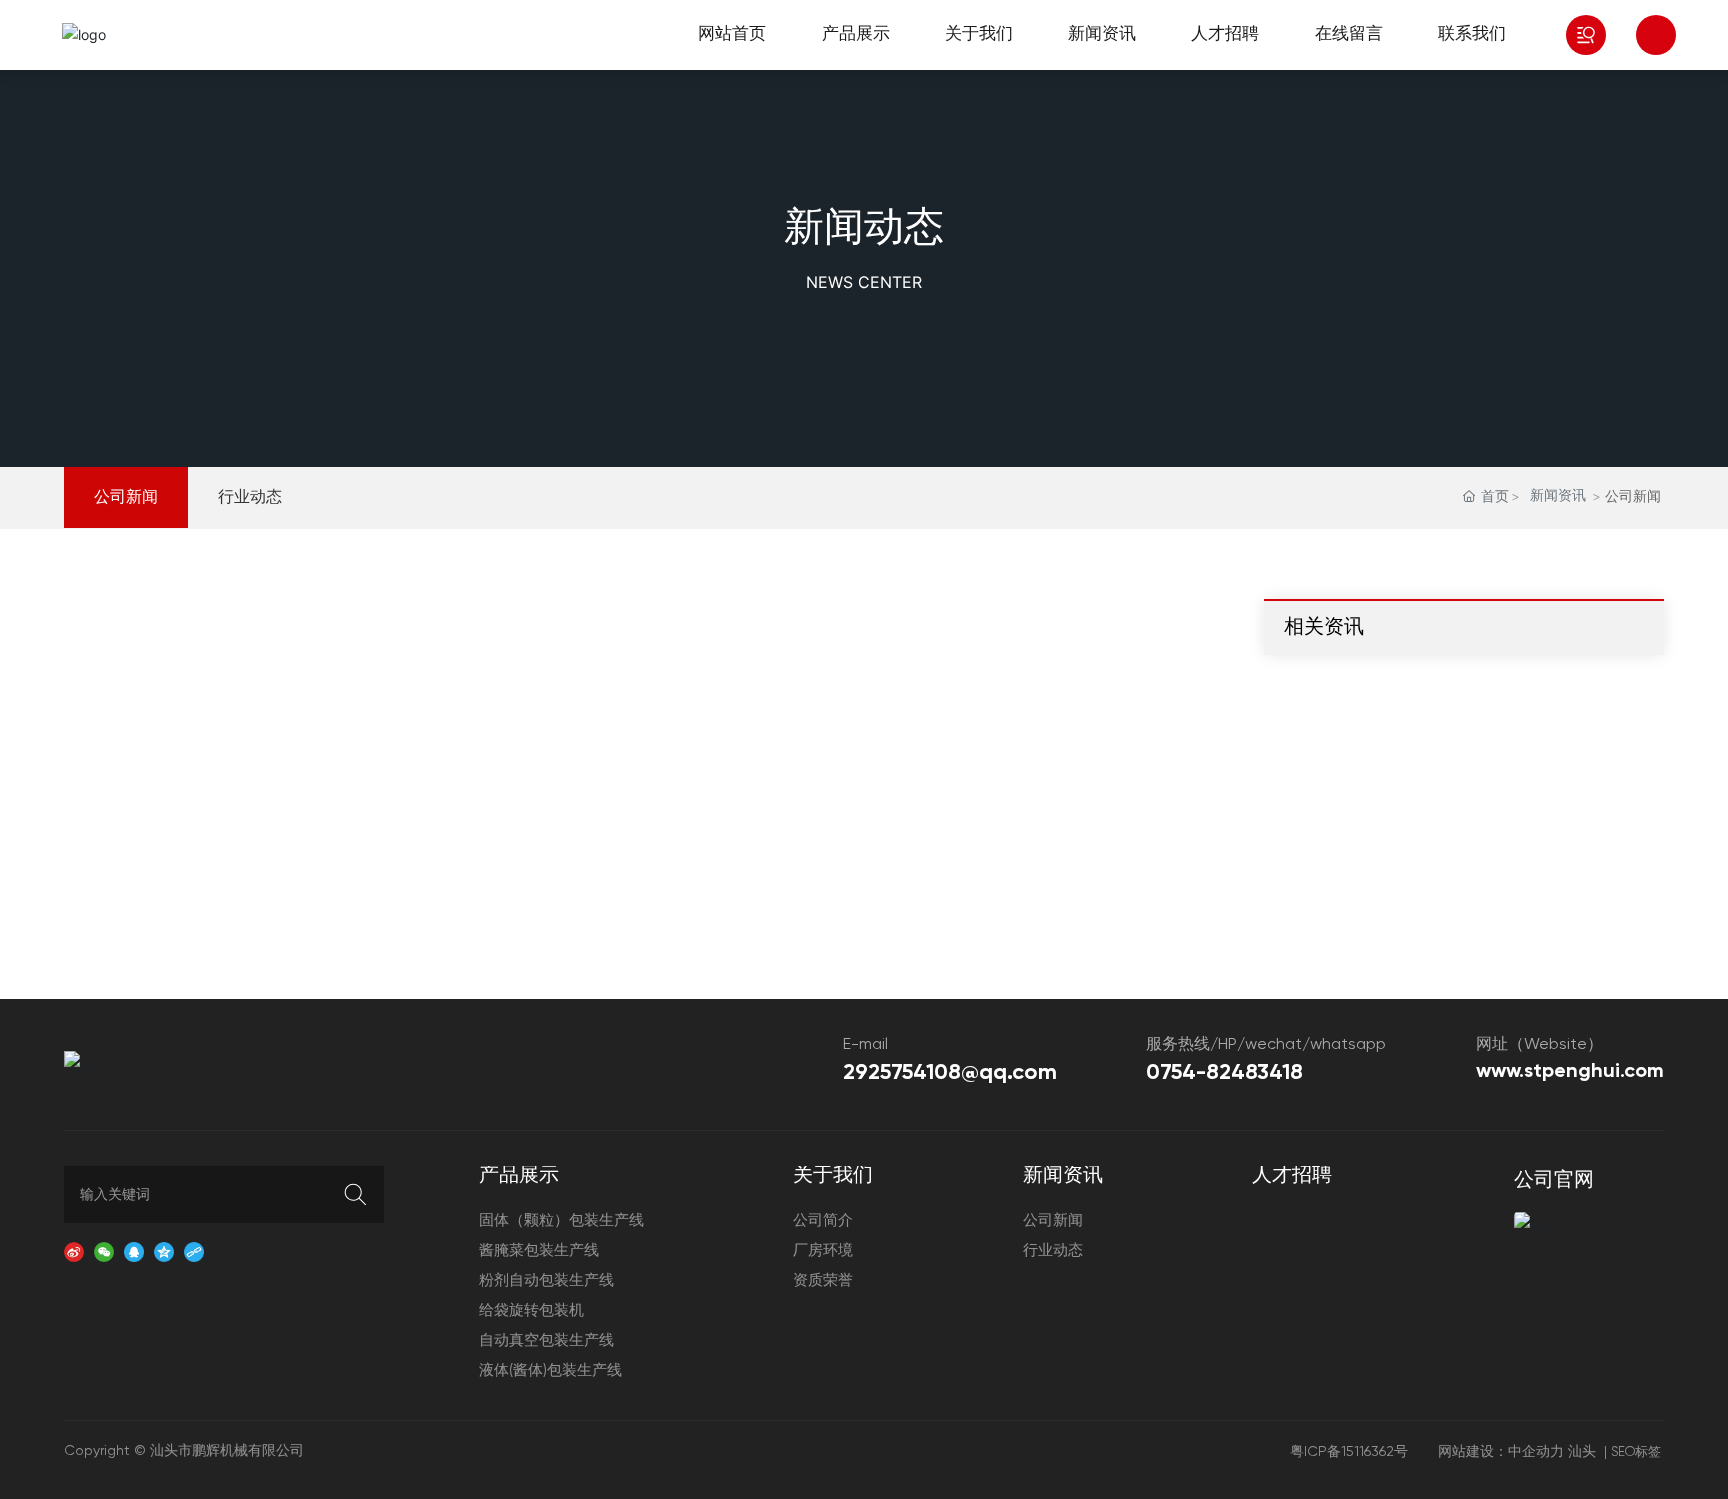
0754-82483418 (1224, 1073)
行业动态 (250, 498)
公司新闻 (126, 498)
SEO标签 (1636, 1452)
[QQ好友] (134, 1250)
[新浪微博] (74, 1250)
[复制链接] (194, 1250)
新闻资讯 (1558, 496)
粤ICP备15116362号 (1349, 1452)
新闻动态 (864, 229)
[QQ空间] (164, 1250)
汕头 (1582, 1452)
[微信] (104, 1250)
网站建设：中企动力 (1501, 1452)
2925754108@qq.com (950, 1073)
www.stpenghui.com (1570, 1072)
